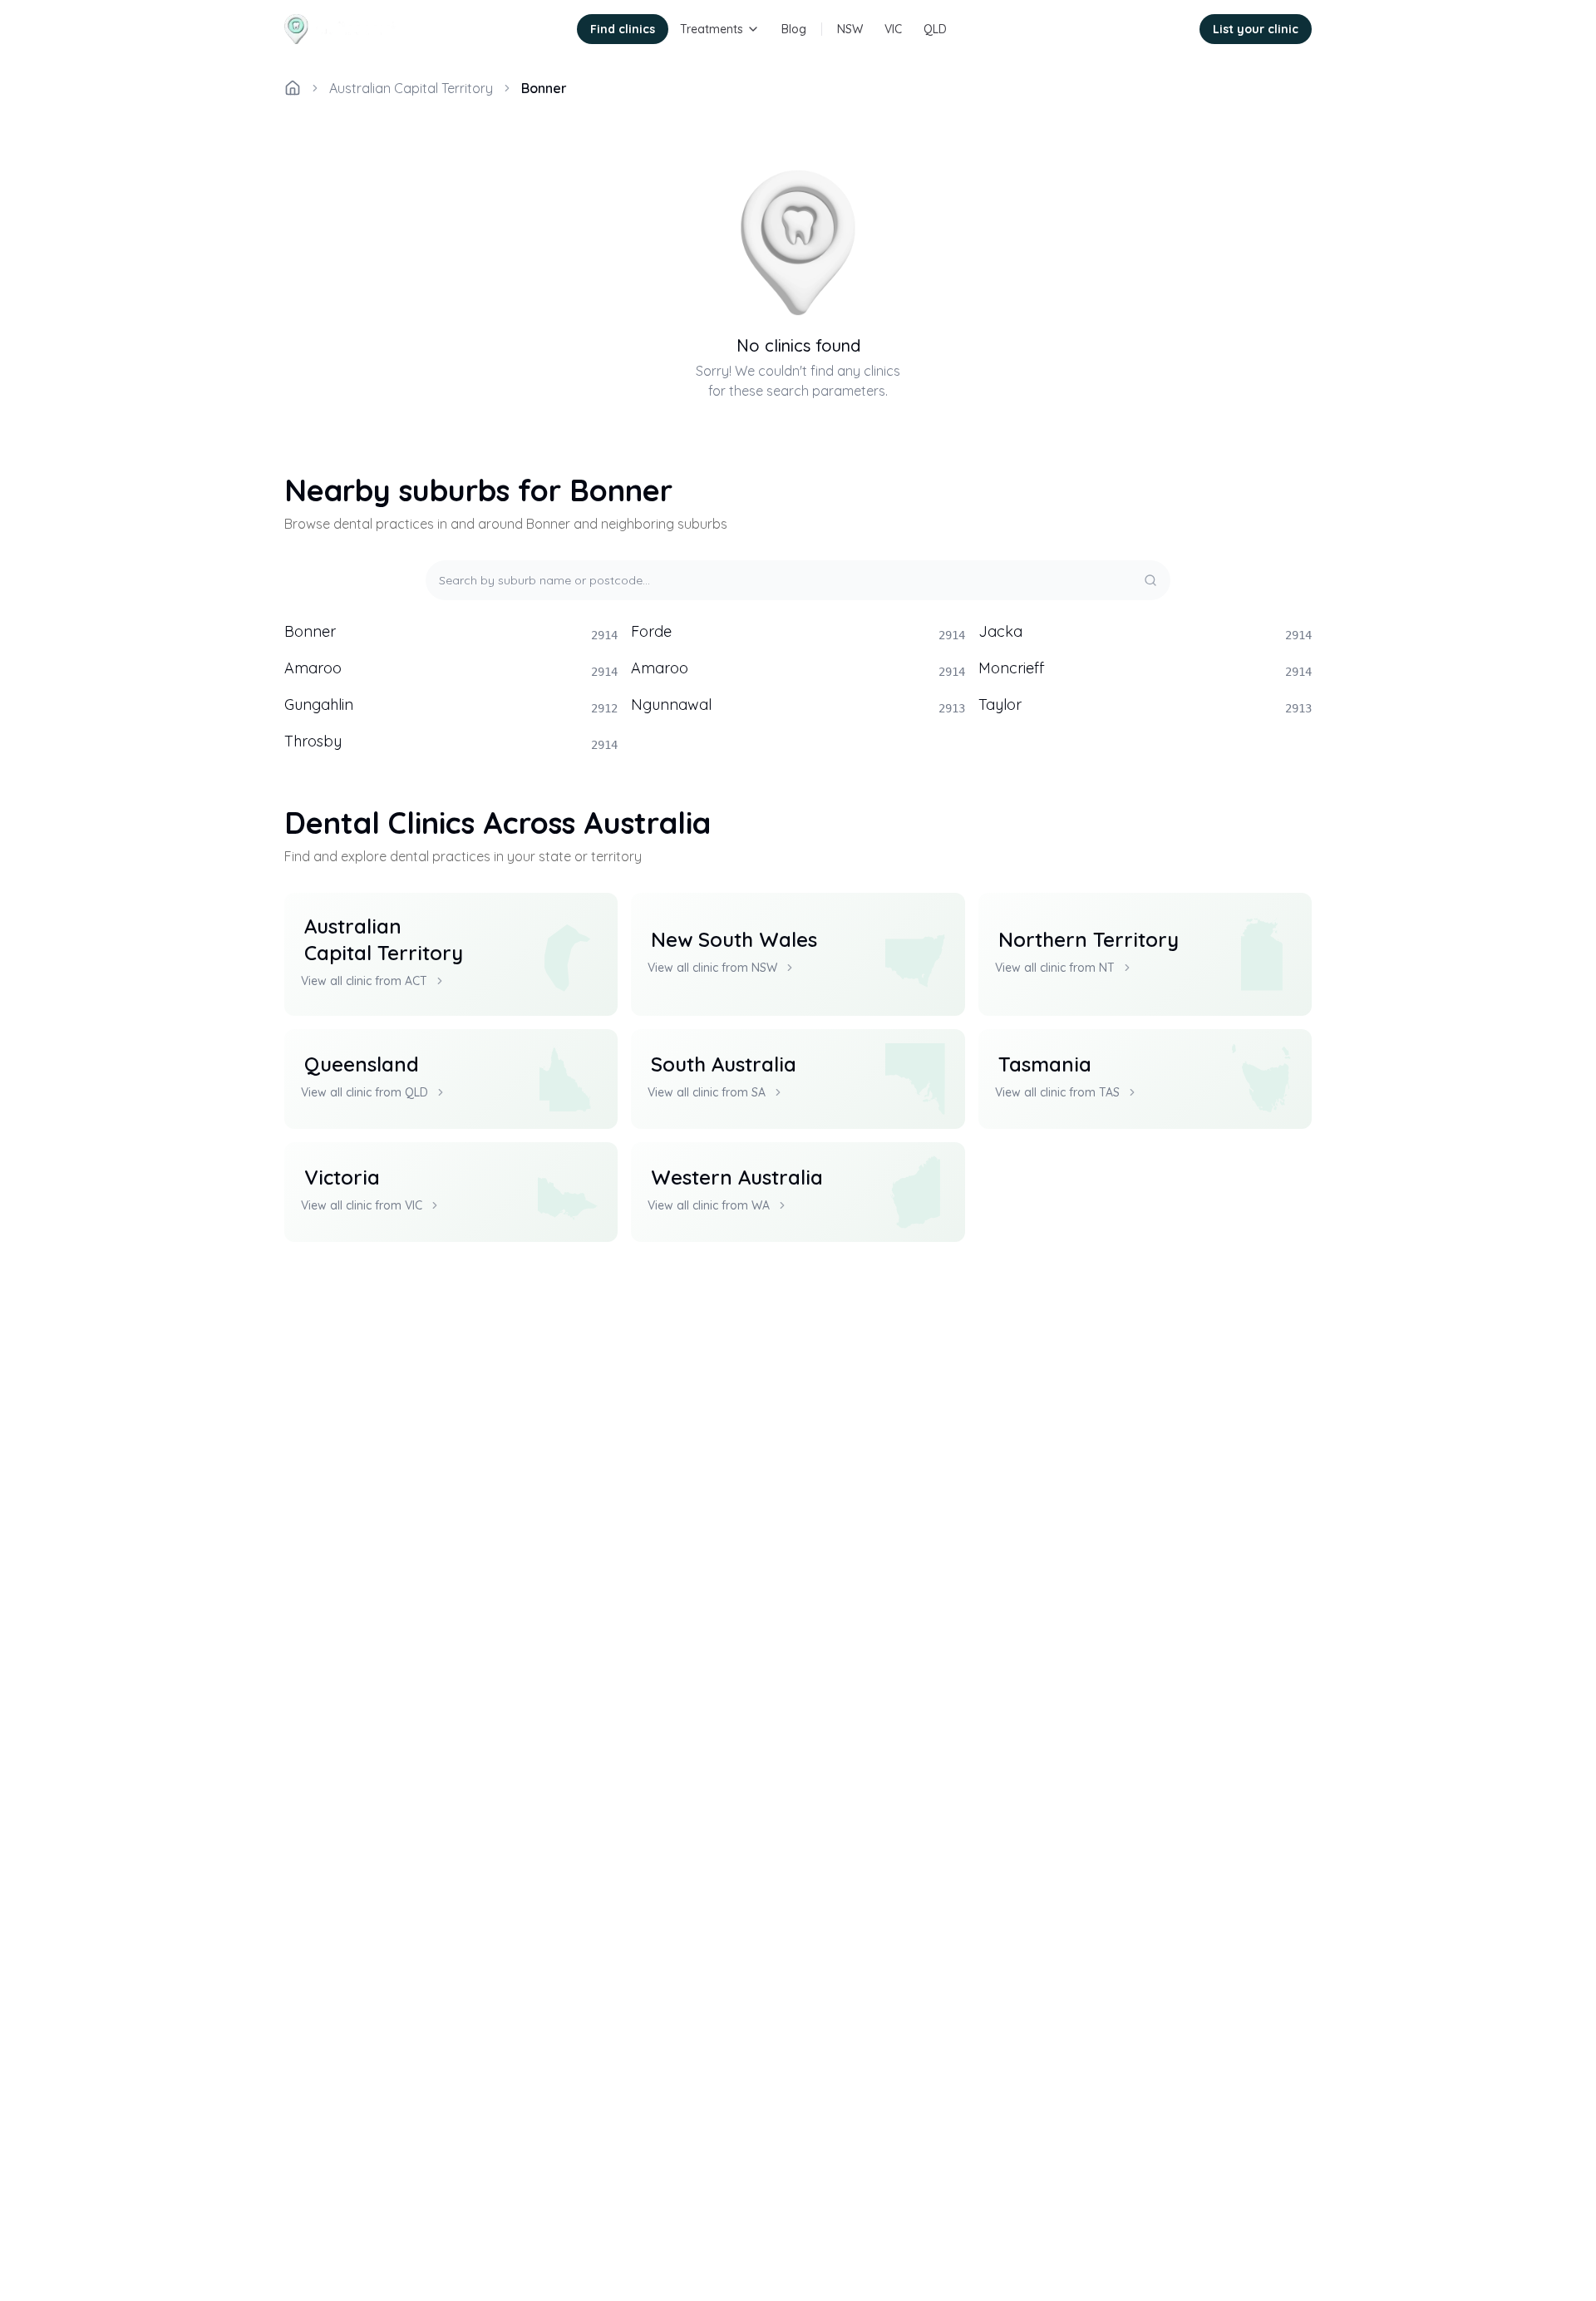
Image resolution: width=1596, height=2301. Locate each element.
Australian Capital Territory (411, 88)
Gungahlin (451, 705)
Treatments (712, 29)
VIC (893, 29)
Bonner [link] (544, 88)
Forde (798, 632)
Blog (794, 29)
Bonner (451, 632)
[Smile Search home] (343, 29)
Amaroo (451, 668)
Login (1162, 29)
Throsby (451, 742)
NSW (850, 29)
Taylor (1145, 705)
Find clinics (623, 29)
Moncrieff (1145, 668)
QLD (935, 29)
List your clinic (1256, 29)
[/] (293, 88)
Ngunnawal (798, 705)
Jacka (1145, 632)
